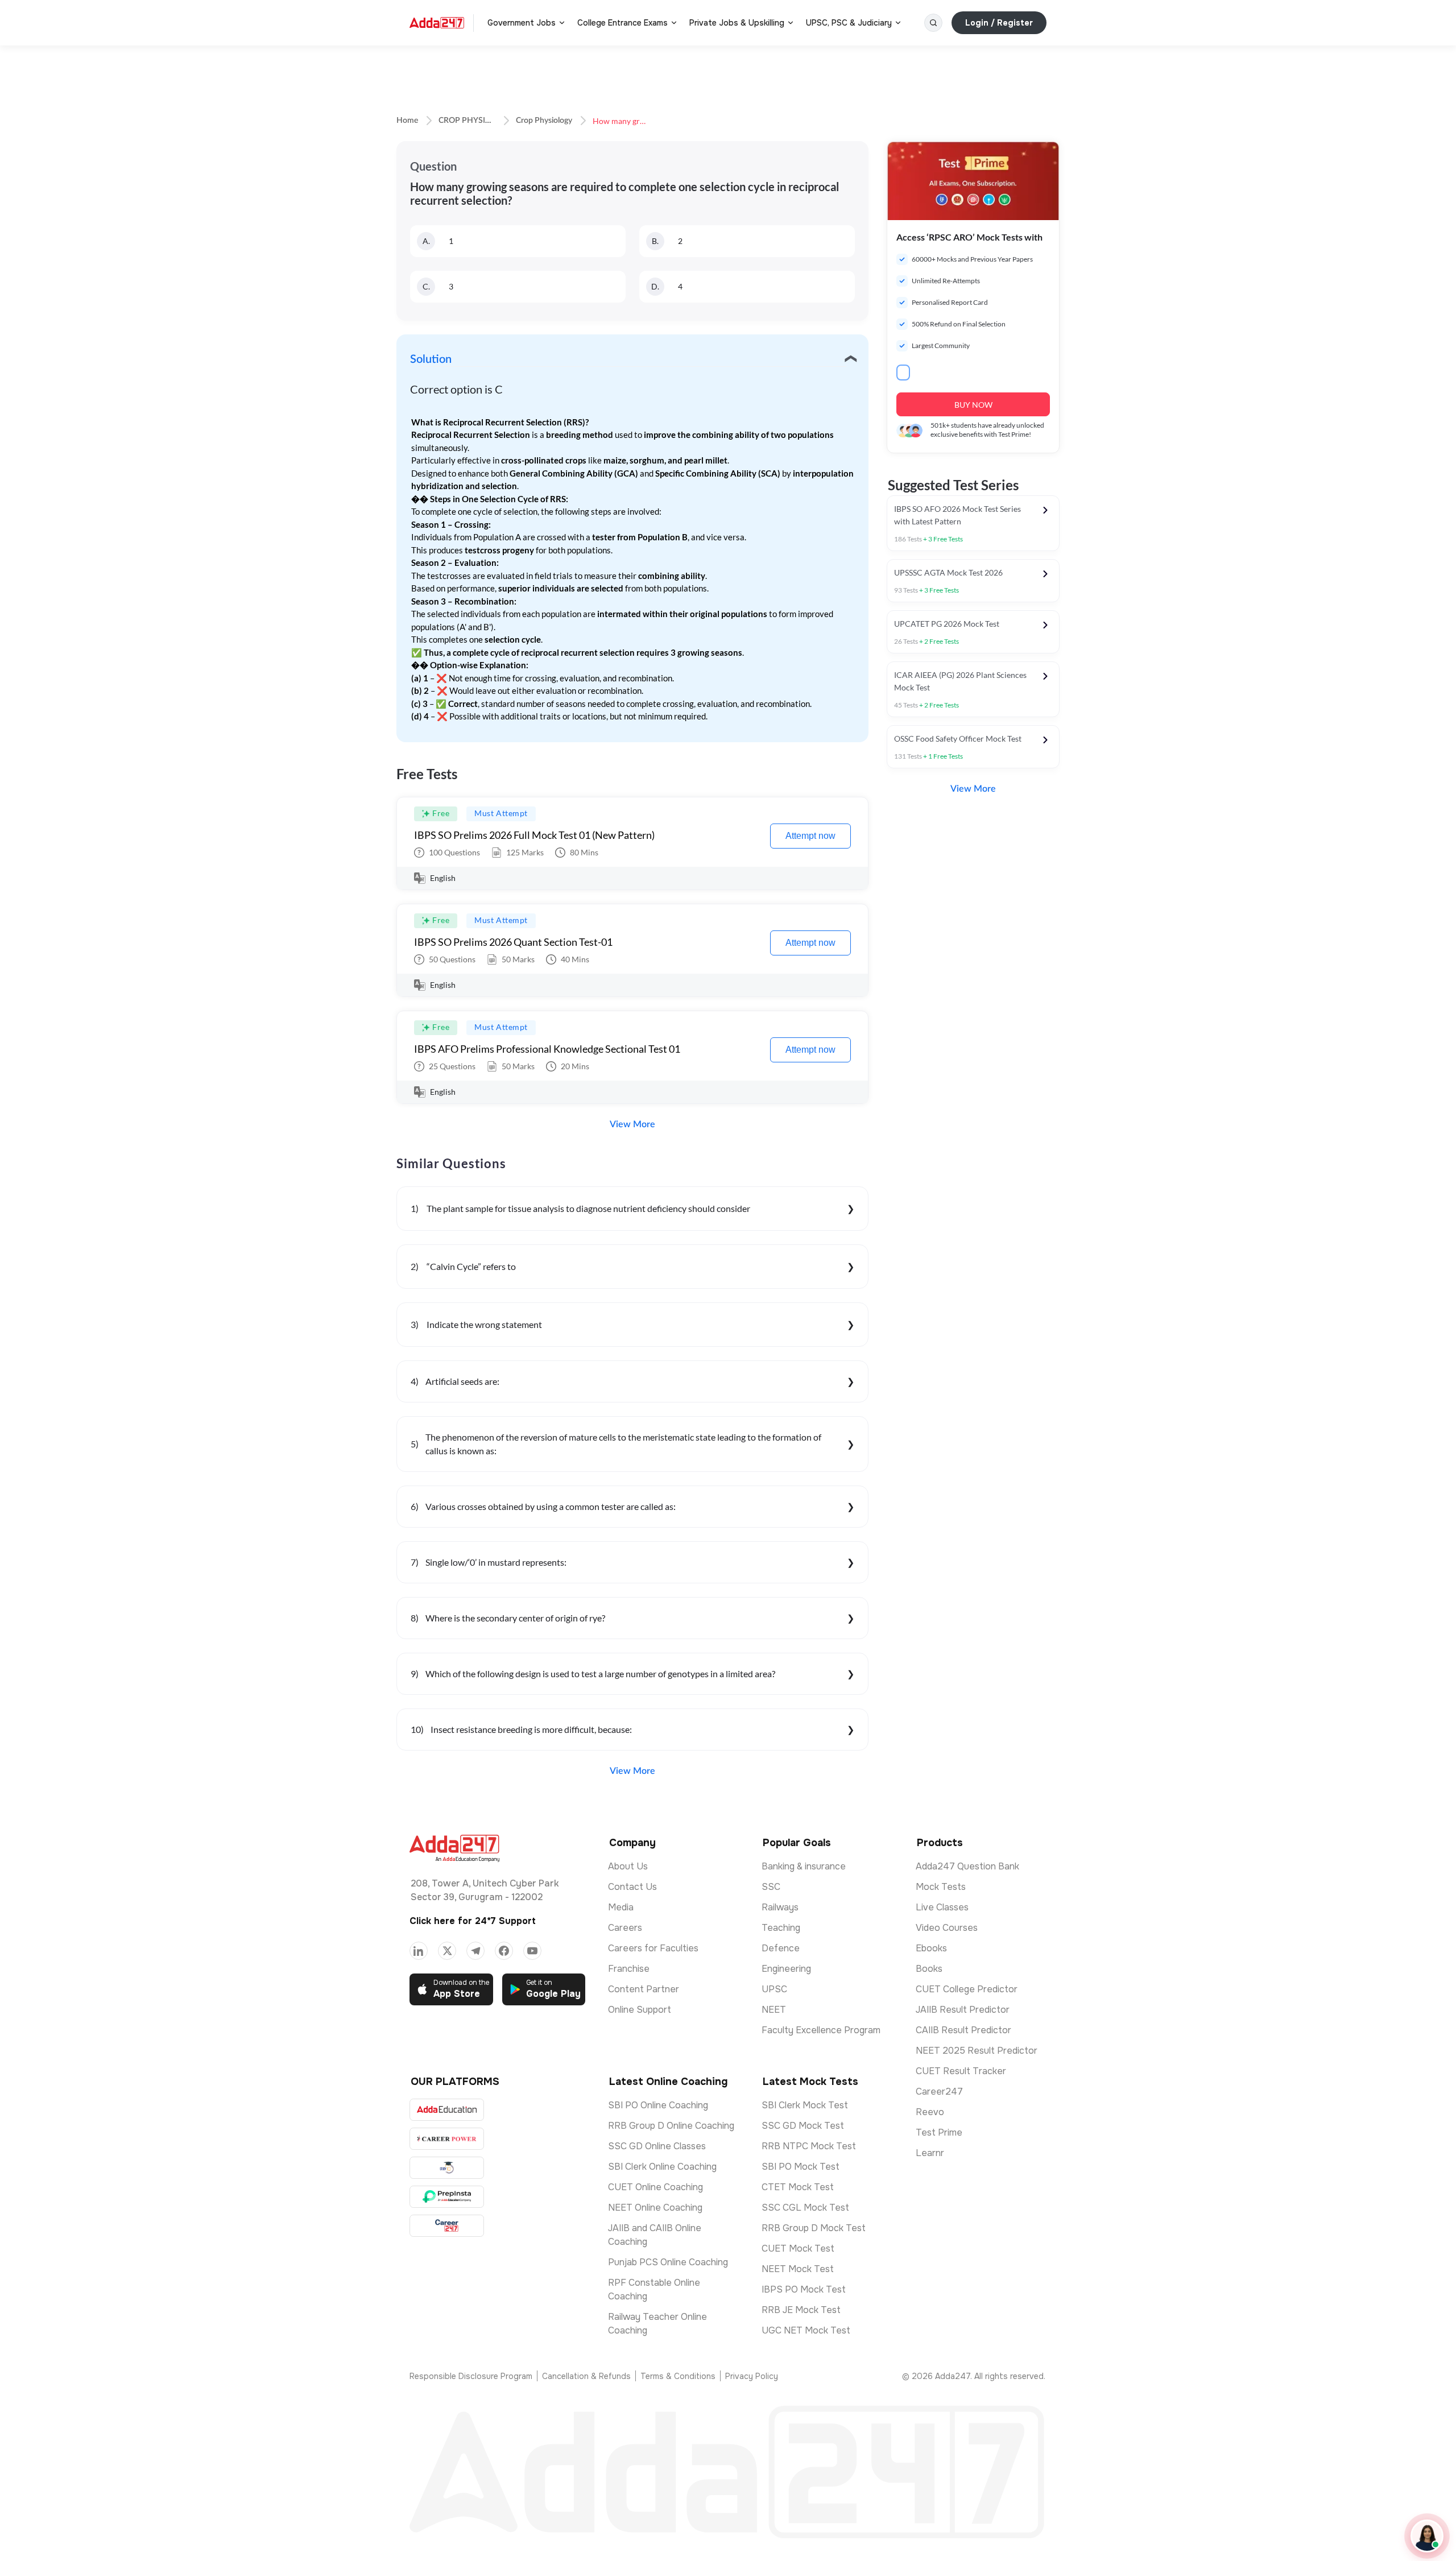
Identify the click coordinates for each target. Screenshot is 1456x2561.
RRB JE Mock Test (801, 2310)
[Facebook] (504, 1951)
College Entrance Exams (622, 23)
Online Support (640, 2010)
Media (621, 1907)
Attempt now (810, 836)
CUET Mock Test (798, 2248)
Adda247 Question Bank (967, 1866)
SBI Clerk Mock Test (805, 2105)
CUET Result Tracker (961, 2071)
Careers (625, 1928)
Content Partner (644, 1989)
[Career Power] (447, 2139)
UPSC (774, 1989)
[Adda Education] (447, 2110)
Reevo (930, 2112)
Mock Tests (941, 1887)
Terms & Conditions (678, 2376)
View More (632, 1124)
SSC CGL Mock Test (805, 2208)
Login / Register (999, 23)
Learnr (930, 2153)
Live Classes (942, 1907)
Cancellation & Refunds (586, 2376)
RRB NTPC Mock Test (809, 2146)
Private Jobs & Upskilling (737, 23)
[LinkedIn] (419, 1951)
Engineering (786, 1969)
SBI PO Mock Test (801, 2167)
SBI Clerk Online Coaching (662, 2167)
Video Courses (947, 1928)
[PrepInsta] (447, 2197)
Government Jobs (522, 23)
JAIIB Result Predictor (963, 2010)
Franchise (629, 1969)
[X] (447, 1951)
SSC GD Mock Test (803, 2126)
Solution (431, 359)
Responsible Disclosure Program (471, 2376)
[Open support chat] (1427, 2536)
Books (929, 1969)
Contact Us (632, 1887)
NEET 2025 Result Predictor (977, 2051)
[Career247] (447, 2226)
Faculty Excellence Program (821, 2030)
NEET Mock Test (798, 2269)
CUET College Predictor (967, 1989)
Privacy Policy (752, 2376)
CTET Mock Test (798, 2187)
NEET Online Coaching (655, 2208)
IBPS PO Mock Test (804, 2289)
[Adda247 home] (437, 23)
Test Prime (939, 2132)
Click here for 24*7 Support (473, 1921)
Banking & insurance (804, 1866)
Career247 (939, 2092)
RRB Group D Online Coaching (671, 2126)
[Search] (933, 23)
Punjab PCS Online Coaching (668, 2262)
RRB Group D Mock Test (814, 2228)
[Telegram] (475, 1951)
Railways (780, 1907)
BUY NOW (973, 405)
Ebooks (931, 1948)
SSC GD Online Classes (657, 2146)
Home (407, 121)
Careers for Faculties (653, 1948)
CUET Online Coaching (655, 2187)
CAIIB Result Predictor (963, 2030)
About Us (628, 1866)
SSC (771, 1887)
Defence (781, 1948)
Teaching (781, 1928)
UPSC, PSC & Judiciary (849, 23)
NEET (774, 2010)
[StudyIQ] (447, 2168)
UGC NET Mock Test (806, 2330)
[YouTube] (532, 1951)
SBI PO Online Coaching (658, 2105)
